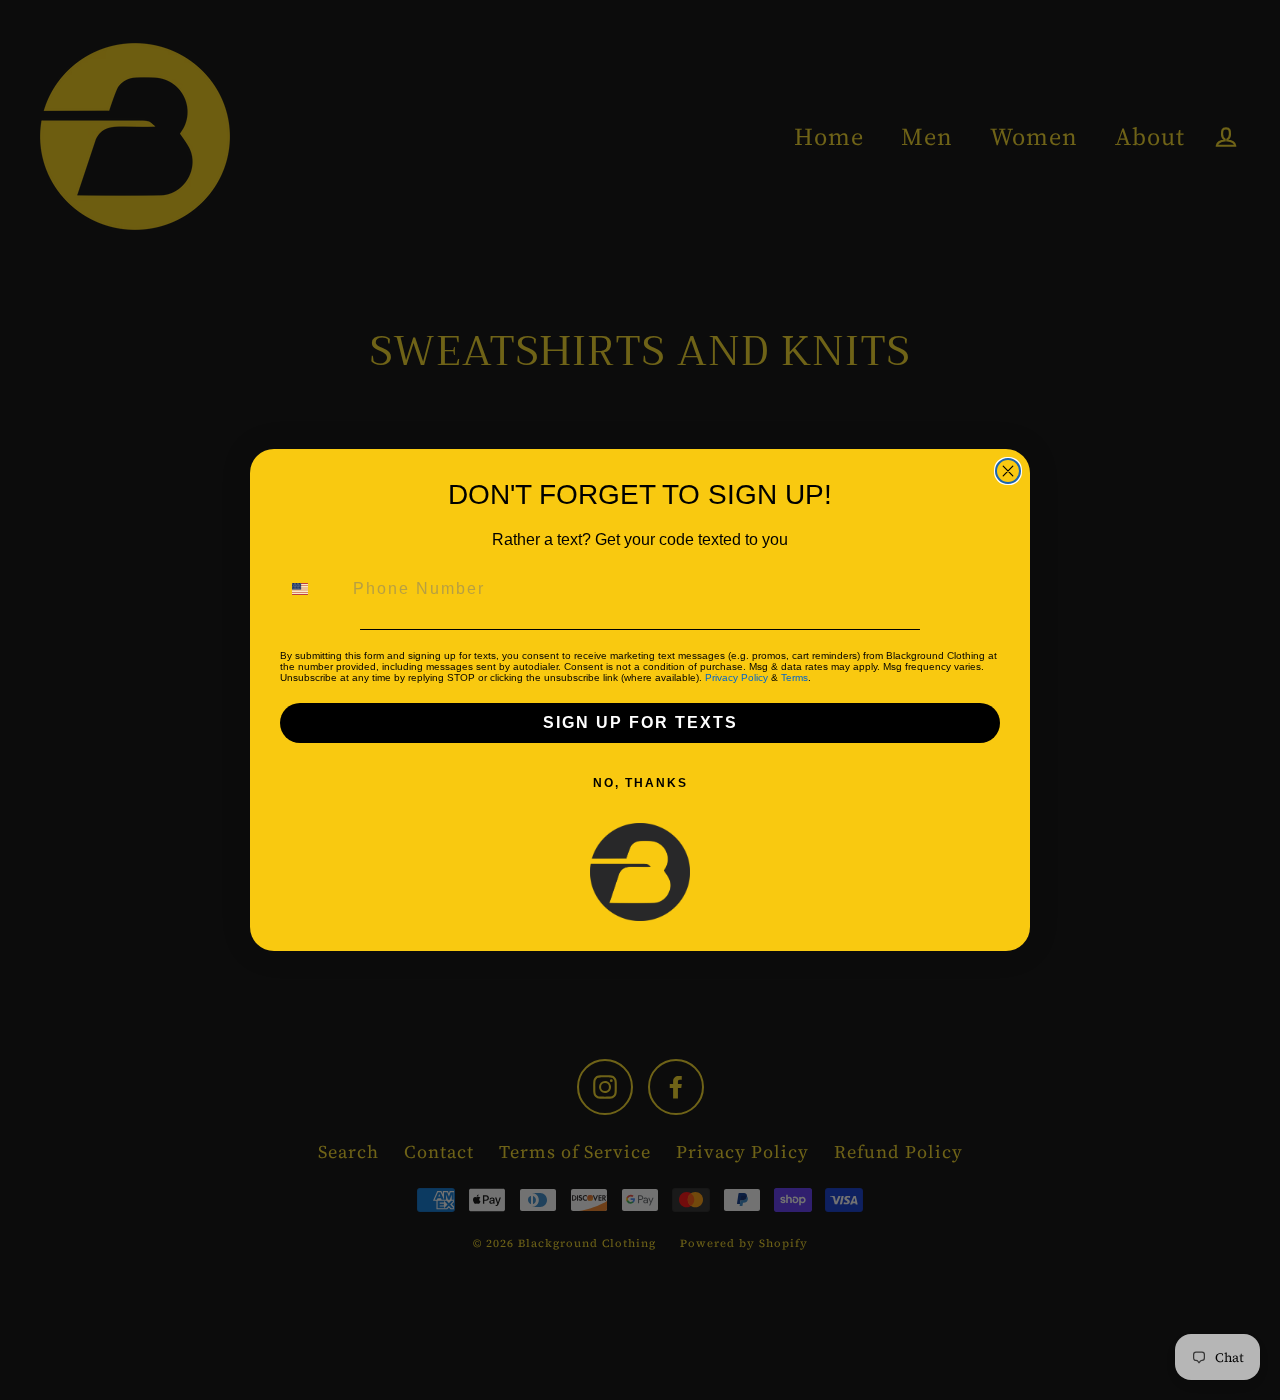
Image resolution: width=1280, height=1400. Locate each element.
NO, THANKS (640, 783)
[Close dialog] (1008, 471)
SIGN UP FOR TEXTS (640, 722)
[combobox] (312, 589)
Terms (794, 677)
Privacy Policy (736, 677)
